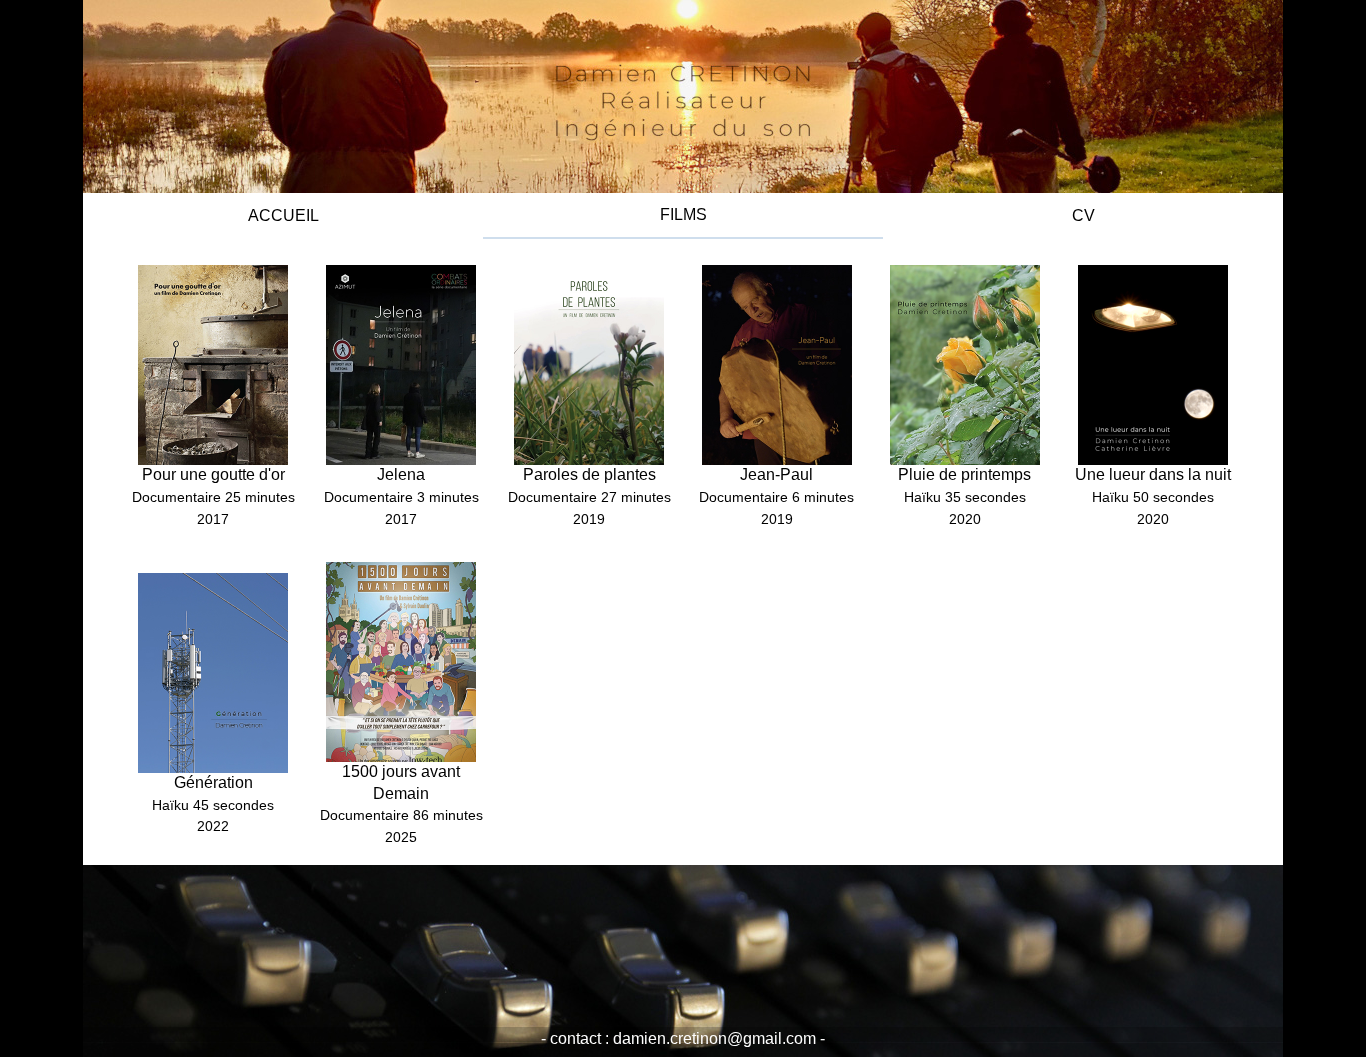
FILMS (683, 214)
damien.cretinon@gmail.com (716, 1038)
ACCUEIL (283, 215)
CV (1083, 215)
